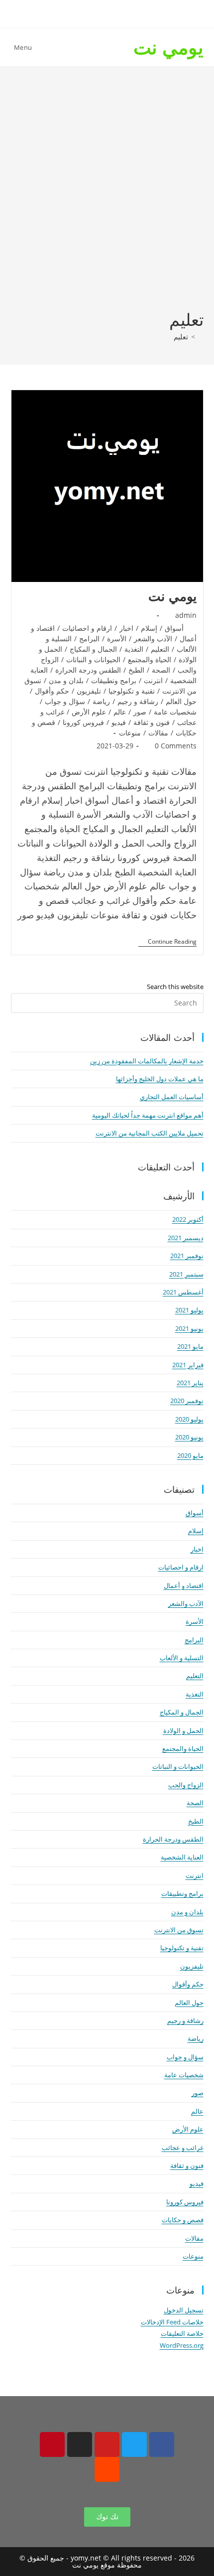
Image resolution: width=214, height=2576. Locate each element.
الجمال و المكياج (93, 649)
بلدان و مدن (66, 680)
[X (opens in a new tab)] (147, 13)
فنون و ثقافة (152, 722)
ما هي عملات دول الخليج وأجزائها (160, 1079)
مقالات (158, 733)
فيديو (119, 722)
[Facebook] (162, 2444)
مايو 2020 (190, 1455)
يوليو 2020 (189, 1419)
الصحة (161, 670)
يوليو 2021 (189, 1310)
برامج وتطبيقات (114, 680)
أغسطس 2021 (183, 1292)
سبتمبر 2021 (186, 1274)
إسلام (149, 628)
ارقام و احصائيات (87, 628)
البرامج (89, 639)
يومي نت (168, 47)
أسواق (174, 628)
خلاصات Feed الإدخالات (172, 2322)
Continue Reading (167, 942)
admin (186, 615)
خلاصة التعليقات (182, 2333)
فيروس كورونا (83, 722)
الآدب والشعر (153, 639)
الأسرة (117, 639)
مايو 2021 (190, 1346)
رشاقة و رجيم (138, 701)
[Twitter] (134, 2444)
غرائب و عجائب (183, 2147)
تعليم (181, 337)
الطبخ (136, 670)
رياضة (101, 701)
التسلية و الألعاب (182, 1658)
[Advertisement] (107, 196)
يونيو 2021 (189, 1328)
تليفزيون (89, 691)
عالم (120, 712)
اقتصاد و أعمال (184, 1585)
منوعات (130, 733)
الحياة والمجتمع (150, 659)
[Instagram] (80, 2444)
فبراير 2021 (188, 1365)
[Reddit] (107, 2469)
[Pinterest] (52, 2444)
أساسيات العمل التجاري (172, 1097)
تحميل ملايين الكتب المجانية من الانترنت (150, 1133)
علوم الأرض (89, 712)
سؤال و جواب (65, 701)
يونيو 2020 (189, 1437)
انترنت (153, 680)
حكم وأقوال (52, 691)
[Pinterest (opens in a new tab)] (114, 13)
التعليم (160, 649)
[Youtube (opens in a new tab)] (81, 13)
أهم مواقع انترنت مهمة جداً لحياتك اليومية (148, 1115)
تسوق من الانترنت (179, 1930)
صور (140, 712)
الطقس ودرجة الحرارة (88, 670)
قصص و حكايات (183, 2220)
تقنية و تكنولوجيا (132, 691)
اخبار (126, 628)
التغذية (134, 649)
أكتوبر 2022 (188, 1219)
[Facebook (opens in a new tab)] (130, 13)
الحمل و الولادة (183, 1730)
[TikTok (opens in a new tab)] (66, 13)
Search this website (175, 987)
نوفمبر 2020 (187, 1401)
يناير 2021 (190, 1383)
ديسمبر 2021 (186, 1238)
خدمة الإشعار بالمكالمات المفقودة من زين (147, 1061)
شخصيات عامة (175, 712)
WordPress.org (182, 2345)
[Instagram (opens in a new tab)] (97, 13)
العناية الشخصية (182, 1857)
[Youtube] (107, 2444)
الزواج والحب (186, 1785)
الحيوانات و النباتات (93, 659)
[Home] (201, 337)
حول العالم (181, 701)
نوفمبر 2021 (187, 1256)
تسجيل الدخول (184, 2310)
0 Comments (176, 746)
